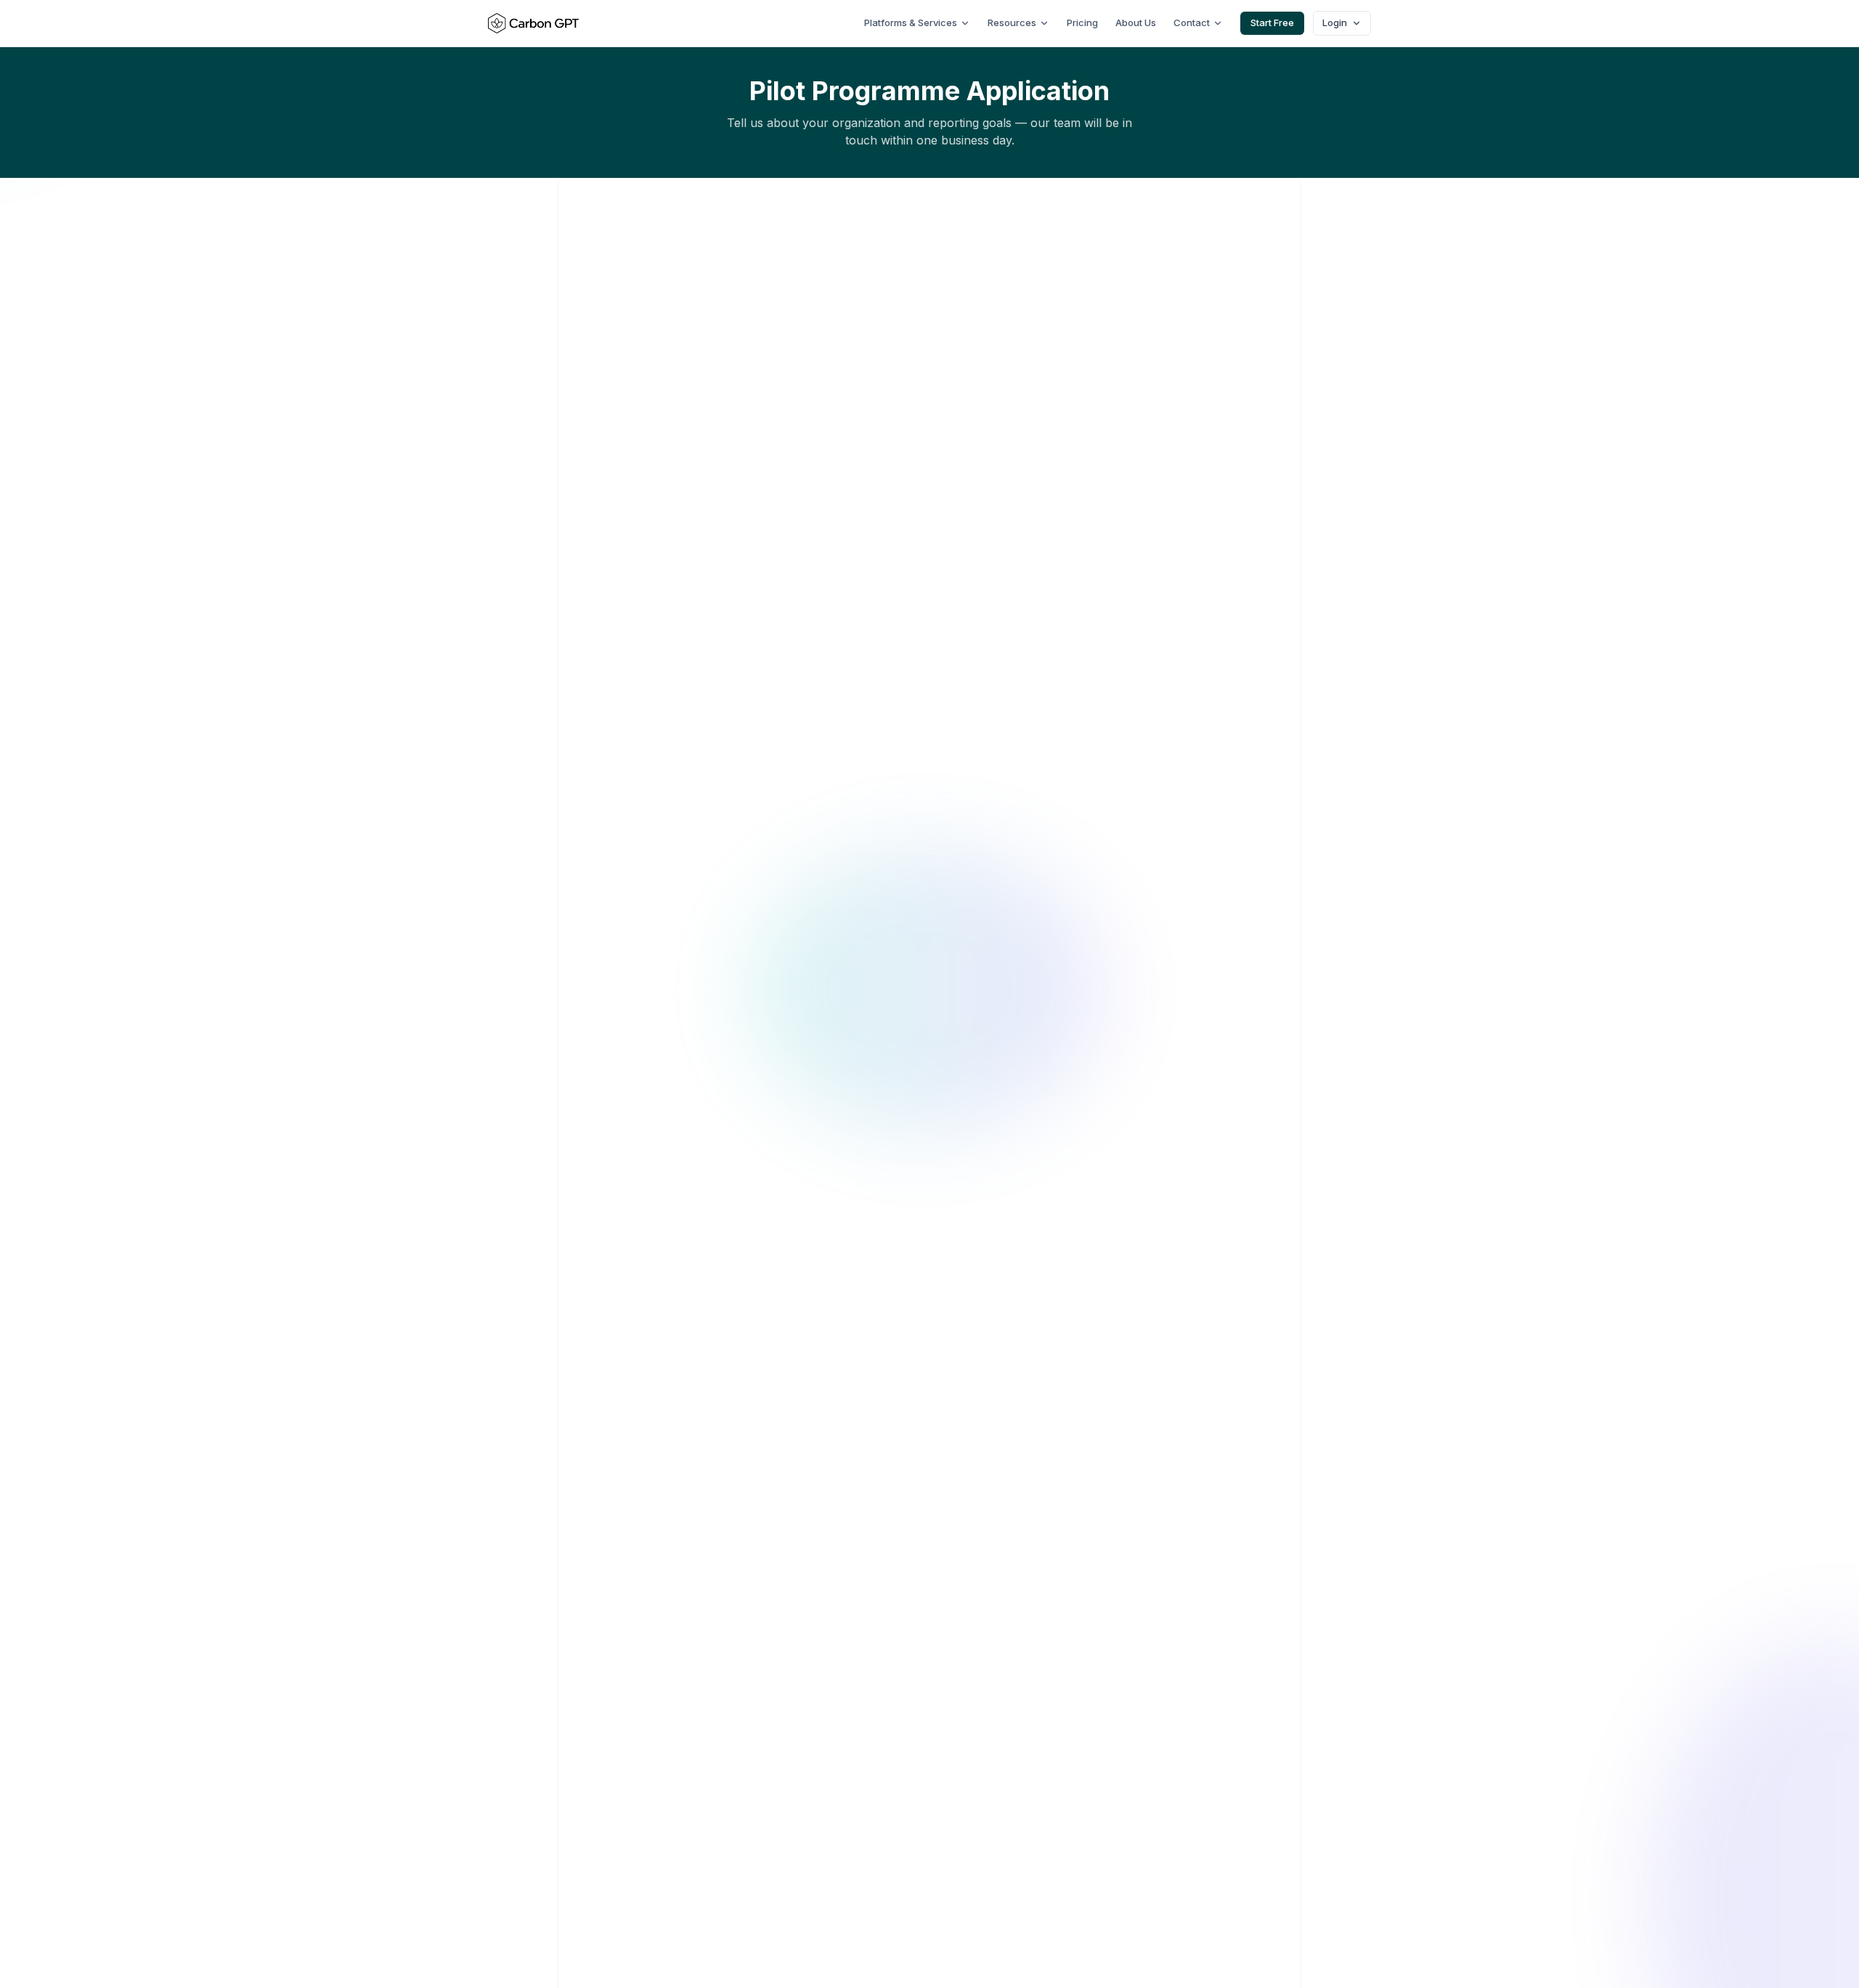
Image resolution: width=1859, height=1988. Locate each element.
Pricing (1082, 23)
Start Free (1272, 23)
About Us (1136, 23)
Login (1335, 23)
